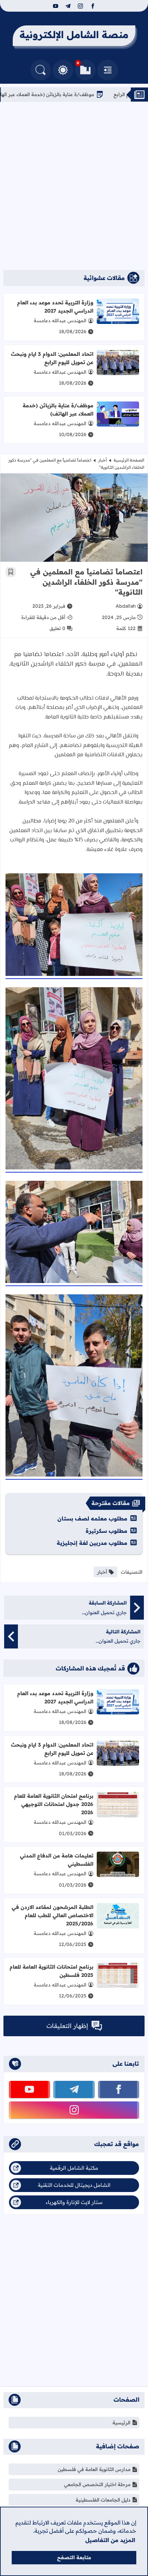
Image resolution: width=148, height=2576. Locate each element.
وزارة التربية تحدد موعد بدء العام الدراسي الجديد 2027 (55, 307)
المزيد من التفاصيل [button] (110, 2540)
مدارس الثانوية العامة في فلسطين (94, 2469)
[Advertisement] (74, 186)
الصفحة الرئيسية (129, 460)
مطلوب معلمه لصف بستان (92, 1518)
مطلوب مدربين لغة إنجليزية (92, 1543)
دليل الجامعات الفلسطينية (103, 2500)
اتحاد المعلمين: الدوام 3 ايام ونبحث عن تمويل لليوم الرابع (52, 358)
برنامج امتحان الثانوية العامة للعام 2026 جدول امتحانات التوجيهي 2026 (54, 1804)
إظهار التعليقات (67, 2026)
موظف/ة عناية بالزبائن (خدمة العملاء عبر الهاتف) (83, 94)
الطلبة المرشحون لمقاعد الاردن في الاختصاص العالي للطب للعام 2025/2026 (52, 1915)
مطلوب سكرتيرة (107, 1531)
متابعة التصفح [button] (74, 2557)
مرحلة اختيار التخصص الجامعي (97, 2484)
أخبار (102, 460)
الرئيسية (121, 2423)
